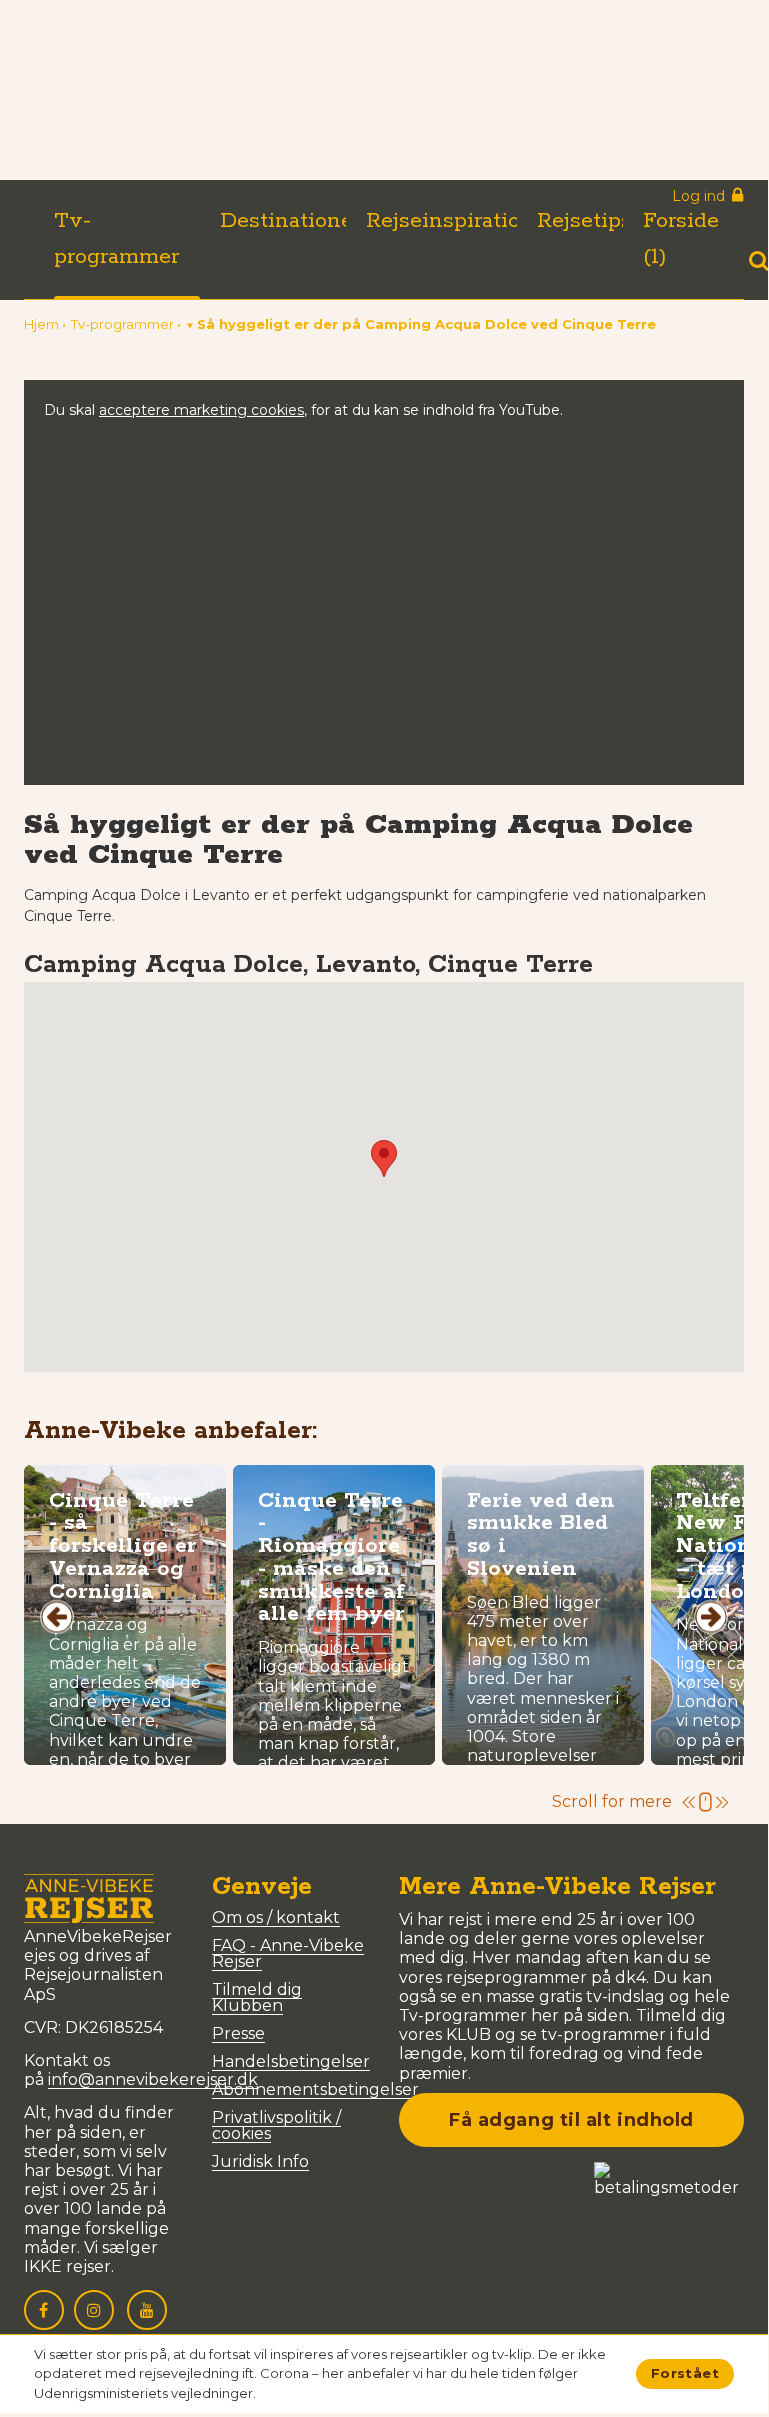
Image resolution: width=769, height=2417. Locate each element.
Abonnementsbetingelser (315, 2089)
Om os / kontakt (276, 1917)
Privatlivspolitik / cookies (276, 2125)
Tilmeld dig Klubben (257, 1997)
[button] (421, 324)
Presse (238, 2033)
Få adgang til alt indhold (571, 2120)
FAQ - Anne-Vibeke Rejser (288, 1953)
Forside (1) (681, 239)
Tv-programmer (116, 239)
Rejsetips (584, 221)
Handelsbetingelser (291, 2061)
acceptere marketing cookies (201, 410)
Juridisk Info (260, 2161)
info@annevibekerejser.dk (153, 2079)
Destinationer (290, 221)
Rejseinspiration (450, 221)
